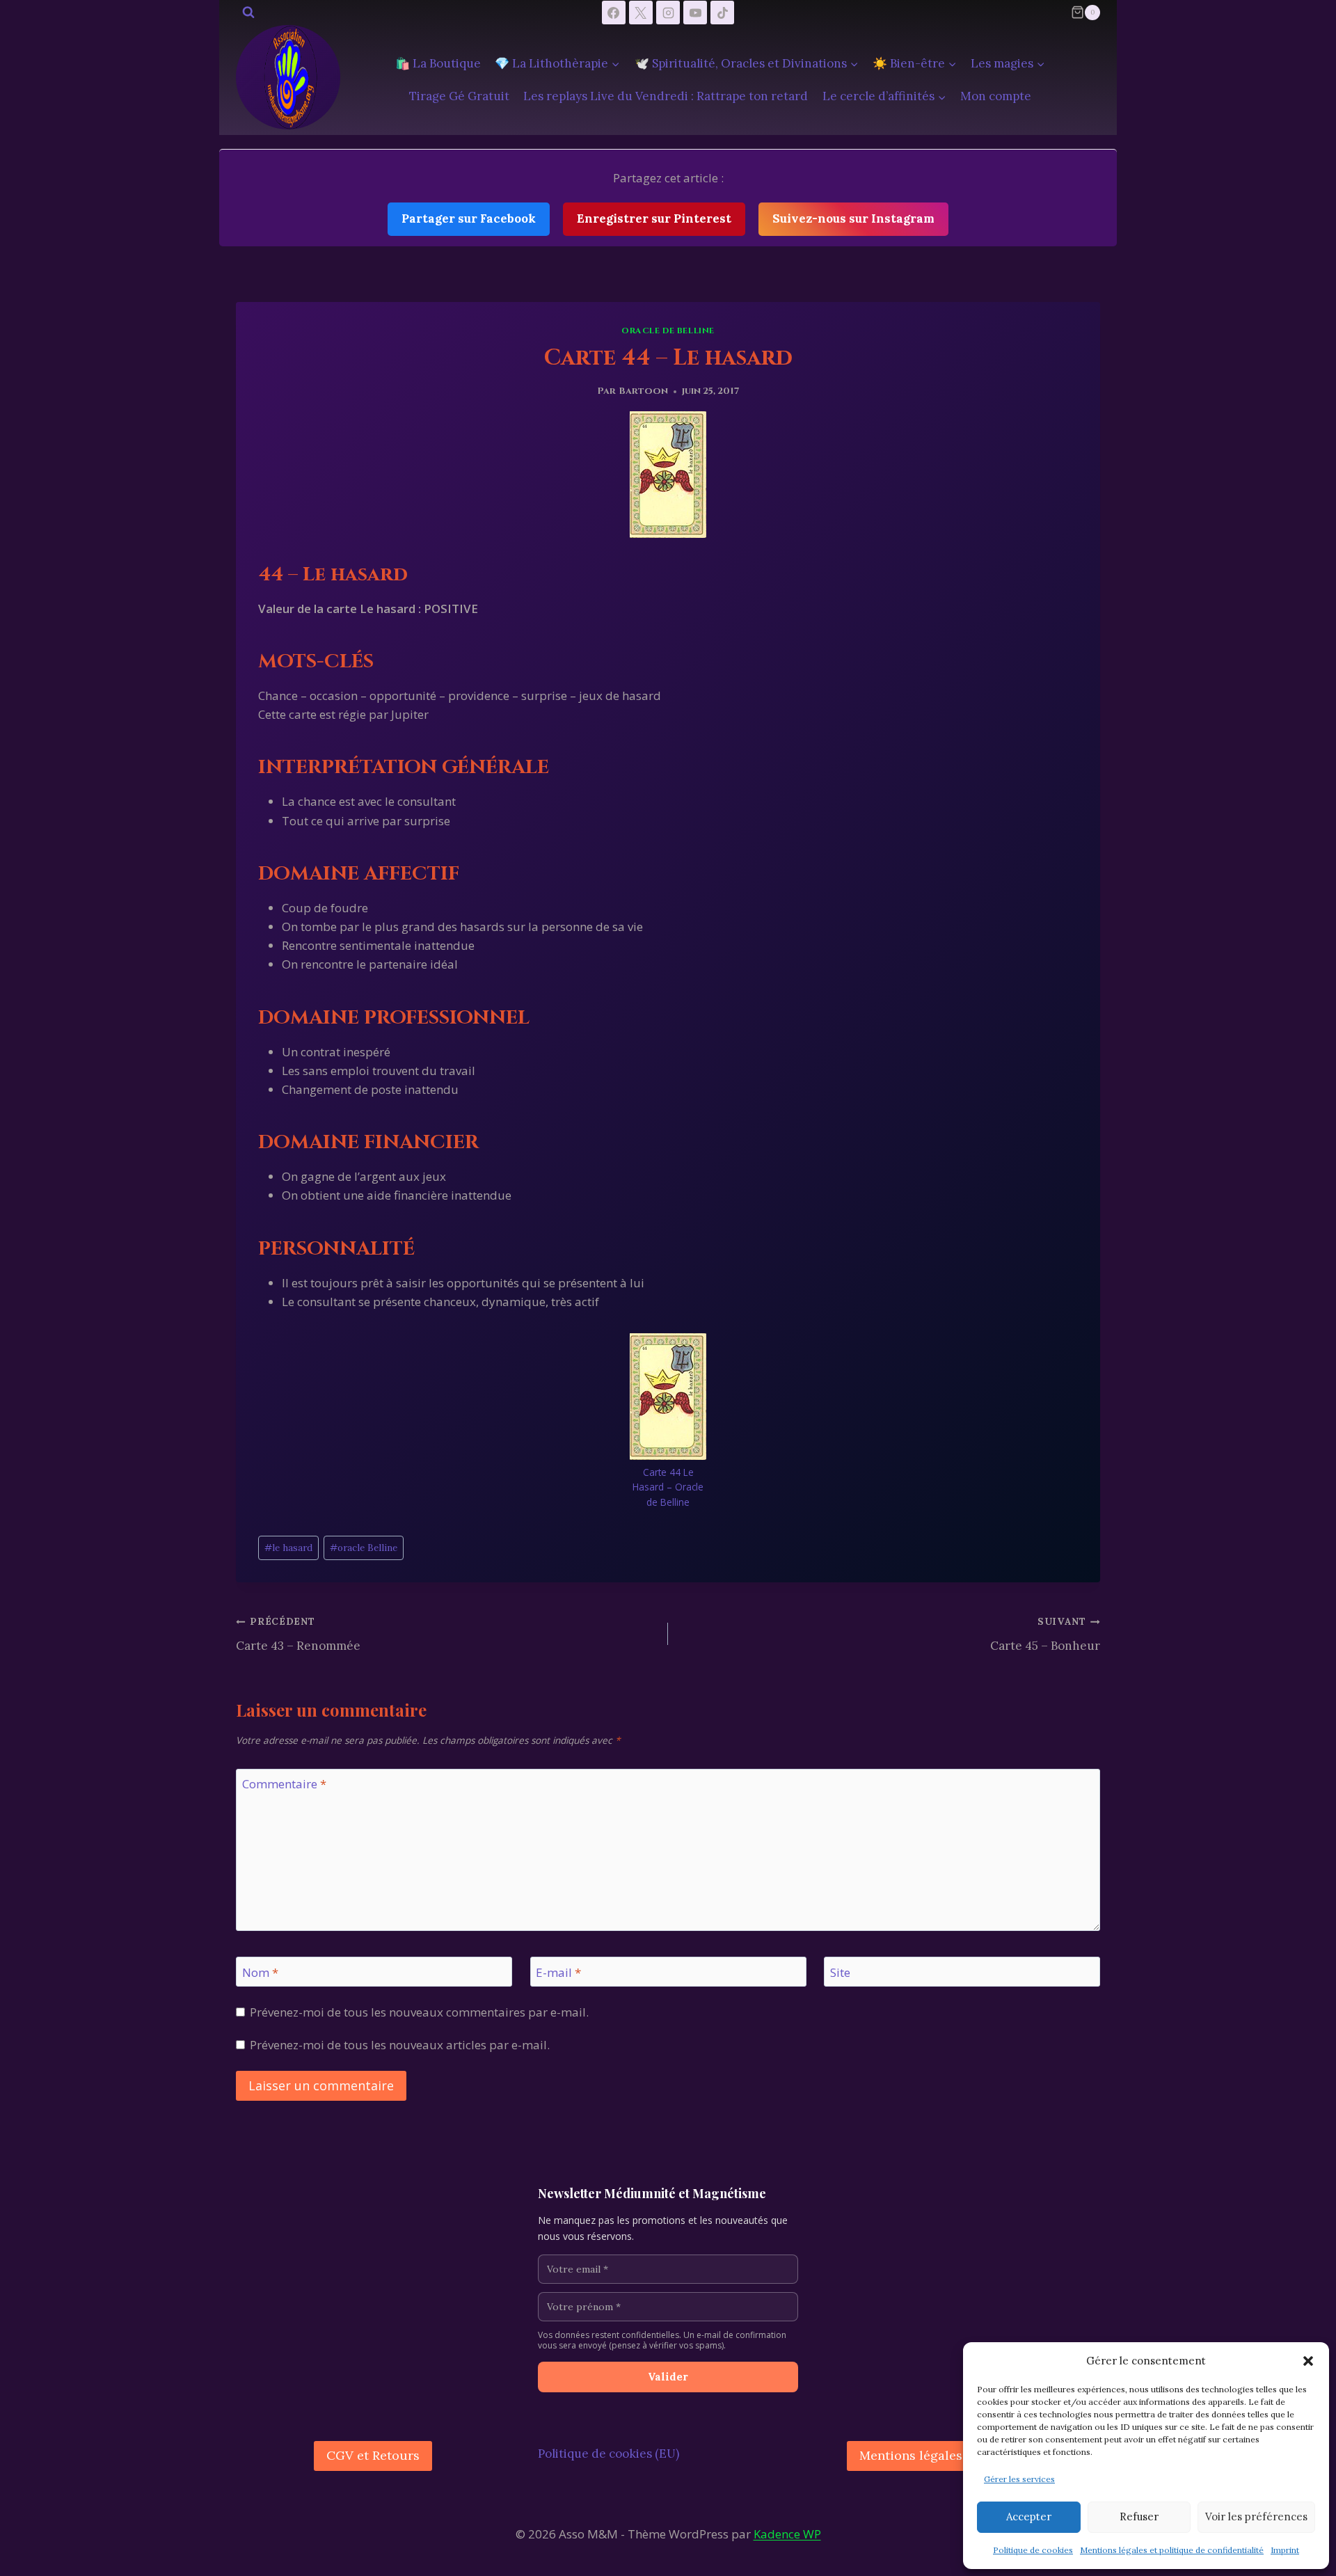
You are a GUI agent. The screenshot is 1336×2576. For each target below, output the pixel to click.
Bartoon (643, 391)
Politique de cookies (1033, 2550)
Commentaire (284, 1784)
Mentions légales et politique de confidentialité (1172, 2550)
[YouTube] (695, 13)
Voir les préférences (1256, 2517)
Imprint (1285, 2550)
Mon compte (996, 96)
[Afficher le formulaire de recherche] (248, 13)
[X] (641, 13)
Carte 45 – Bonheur (1045, 1634)
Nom (260, 1973)
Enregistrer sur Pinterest (654, 218)
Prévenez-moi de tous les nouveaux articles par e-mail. (400, 2045)
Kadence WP (787, 2534)
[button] (1308, 2361)
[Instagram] (668, 13)
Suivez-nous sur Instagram (853, 218)
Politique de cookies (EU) (609, 2454)
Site (840, 1973)
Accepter (1029, 2517)
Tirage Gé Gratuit (459, 96)
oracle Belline (364, 1548)
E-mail (558, 1973)
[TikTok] (722, 13)
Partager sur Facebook (469, 218)
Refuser (1139, 2517)
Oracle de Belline (668, 331)
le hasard (288, 1548)
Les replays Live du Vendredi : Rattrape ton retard (666, 96)
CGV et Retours (373, 2455)
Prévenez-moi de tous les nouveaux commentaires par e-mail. (419, 2012)
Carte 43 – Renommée (298, 1634)
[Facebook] (614, 13)
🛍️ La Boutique (438, 63)
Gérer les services (1019, 2479)
